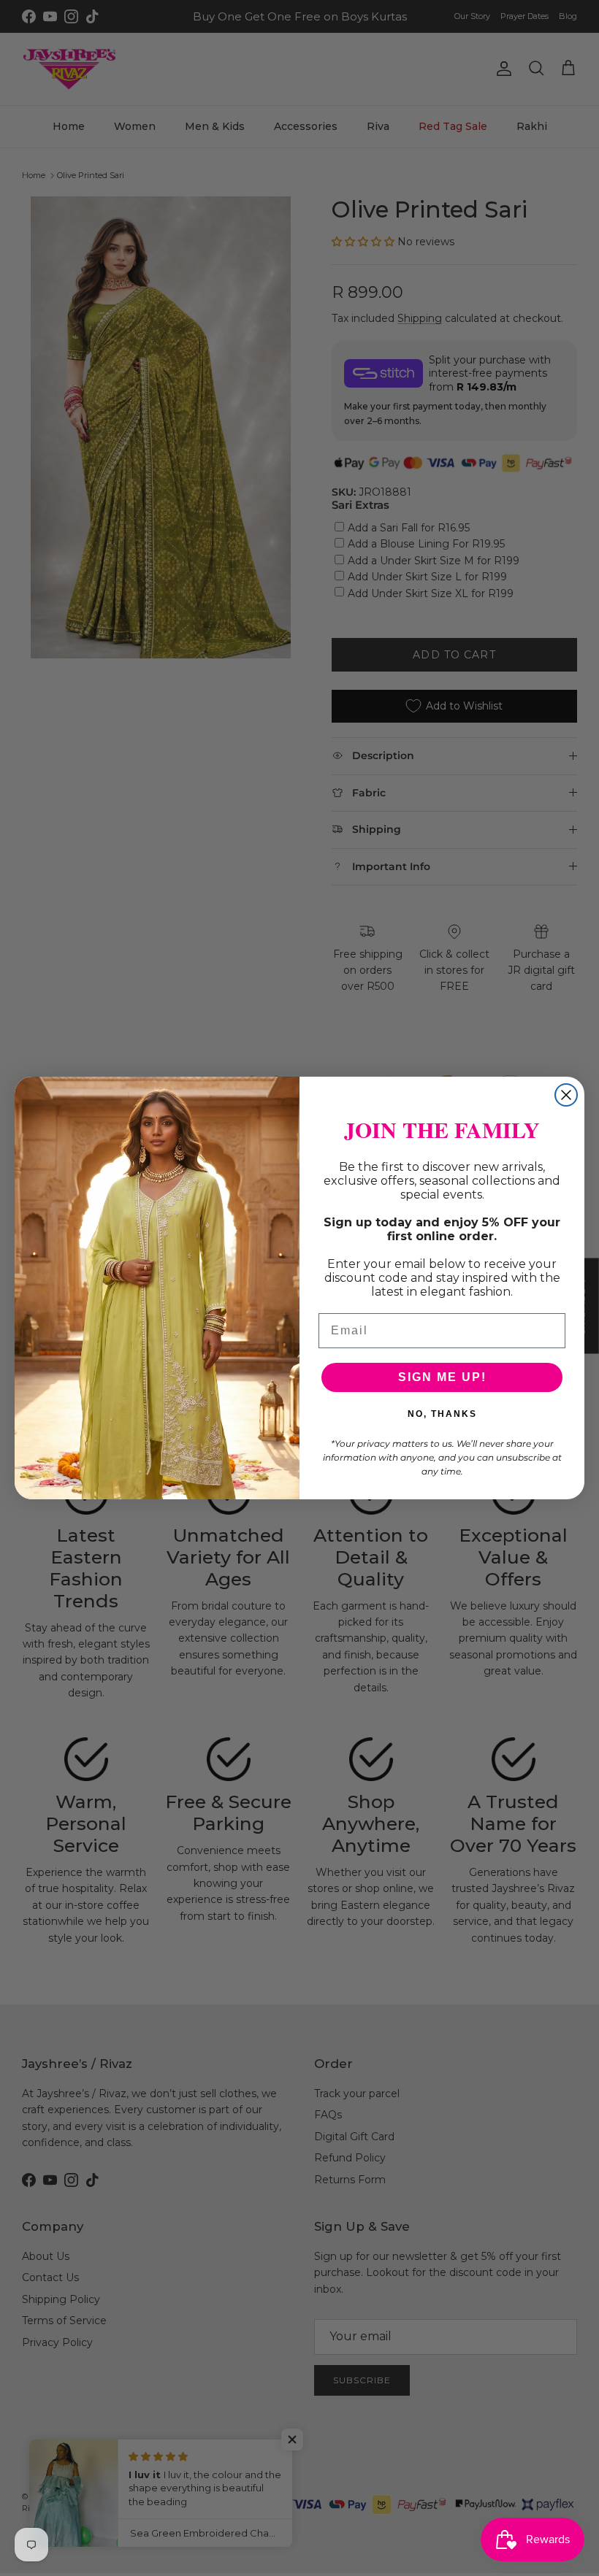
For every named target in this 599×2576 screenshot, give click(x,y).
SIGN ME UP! (442, 1377)
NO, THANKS (442, 1414)
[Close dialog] (566, 1095)
